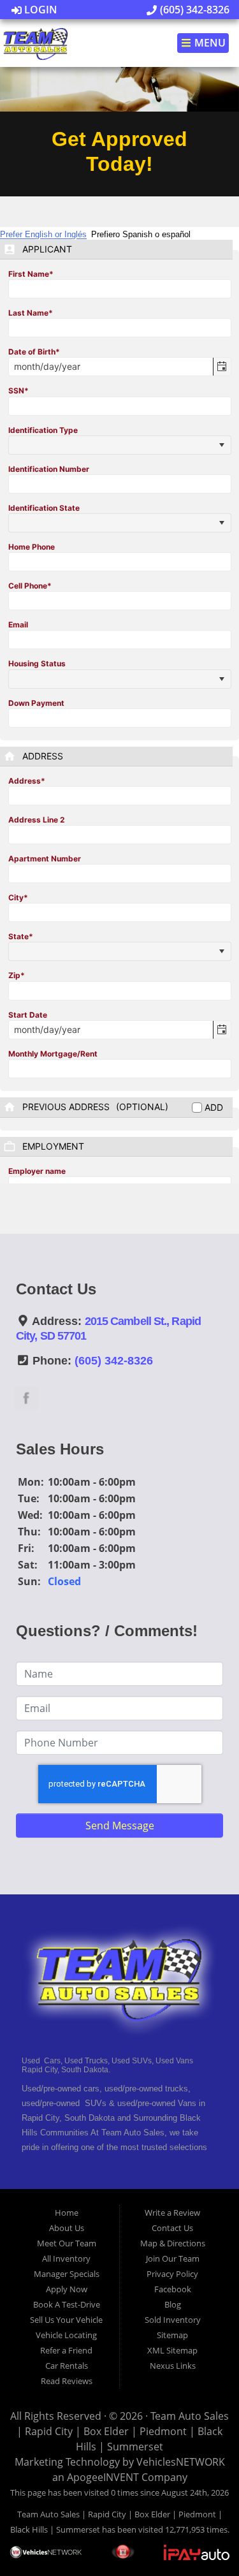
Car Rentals (67, 2366)
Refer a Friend (66, 2350)
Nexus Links (173, 2366)
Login (40, 10)
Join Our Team (173, 2258)
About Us (67, 2228)
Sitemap (172, 2335)
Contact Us (172, 2228)
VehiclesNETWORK (181, 2462)
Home (67, 2213)
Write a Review (172, 2213)
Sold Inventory (173, 2320)
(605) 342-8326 (193, 10)
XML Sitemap (172, 2350)
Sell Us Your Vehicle (66, 2320)
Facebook (173, 2289)
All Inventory (66, 2258)
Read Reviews (67, 2381)
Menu (209, 43)
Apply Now (67, 2289)
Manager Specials (67, 2274)
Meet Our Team (67, 2243)
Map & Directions (173, 2243)
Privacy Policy (172, 2274)
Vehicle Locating (66, 2335)
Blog (173, 2304)
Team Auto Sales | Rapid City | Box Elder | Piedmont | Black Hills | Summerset (123, 2431)
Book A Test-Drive (67, 2304)
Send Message (120, 1826)
